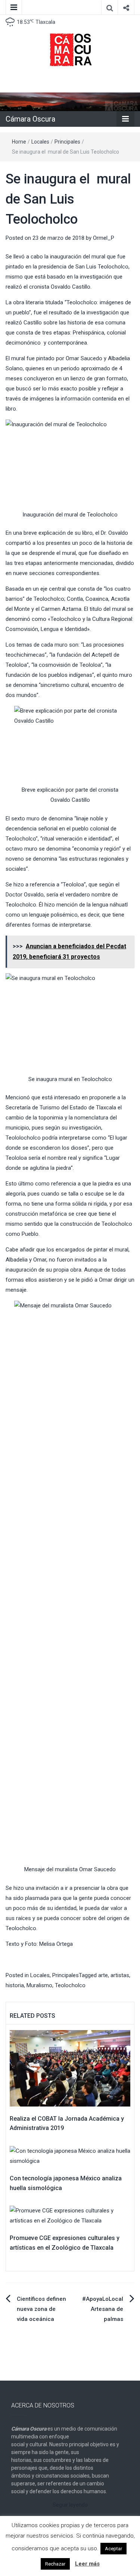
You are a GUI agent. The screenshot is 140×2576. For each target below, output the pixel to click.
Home (19, 142)
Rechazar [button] (55, 2564)
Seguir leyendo (70, 2505)
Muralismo (39, 1985)
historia (15, 1985)
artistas (120, 1975)
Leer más (87, 2564)
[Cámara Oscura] (70, 101)
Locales (40, 142)
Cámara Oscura (30, 119)
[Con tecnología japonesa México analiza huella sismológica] (70, 2156)
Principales (67, 142)
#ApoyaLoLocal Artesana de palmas (103, 2309)
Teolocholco (70, 1985)
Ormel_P (104, 238)
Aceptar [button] (113, 2549)
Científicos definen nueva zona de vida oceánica (41, 2309)
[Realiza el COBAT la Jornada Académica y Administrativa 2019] (70, 2068)
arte (103, 1975)
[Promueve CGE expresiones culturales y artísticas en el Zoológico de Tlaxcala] (70, 2215)
